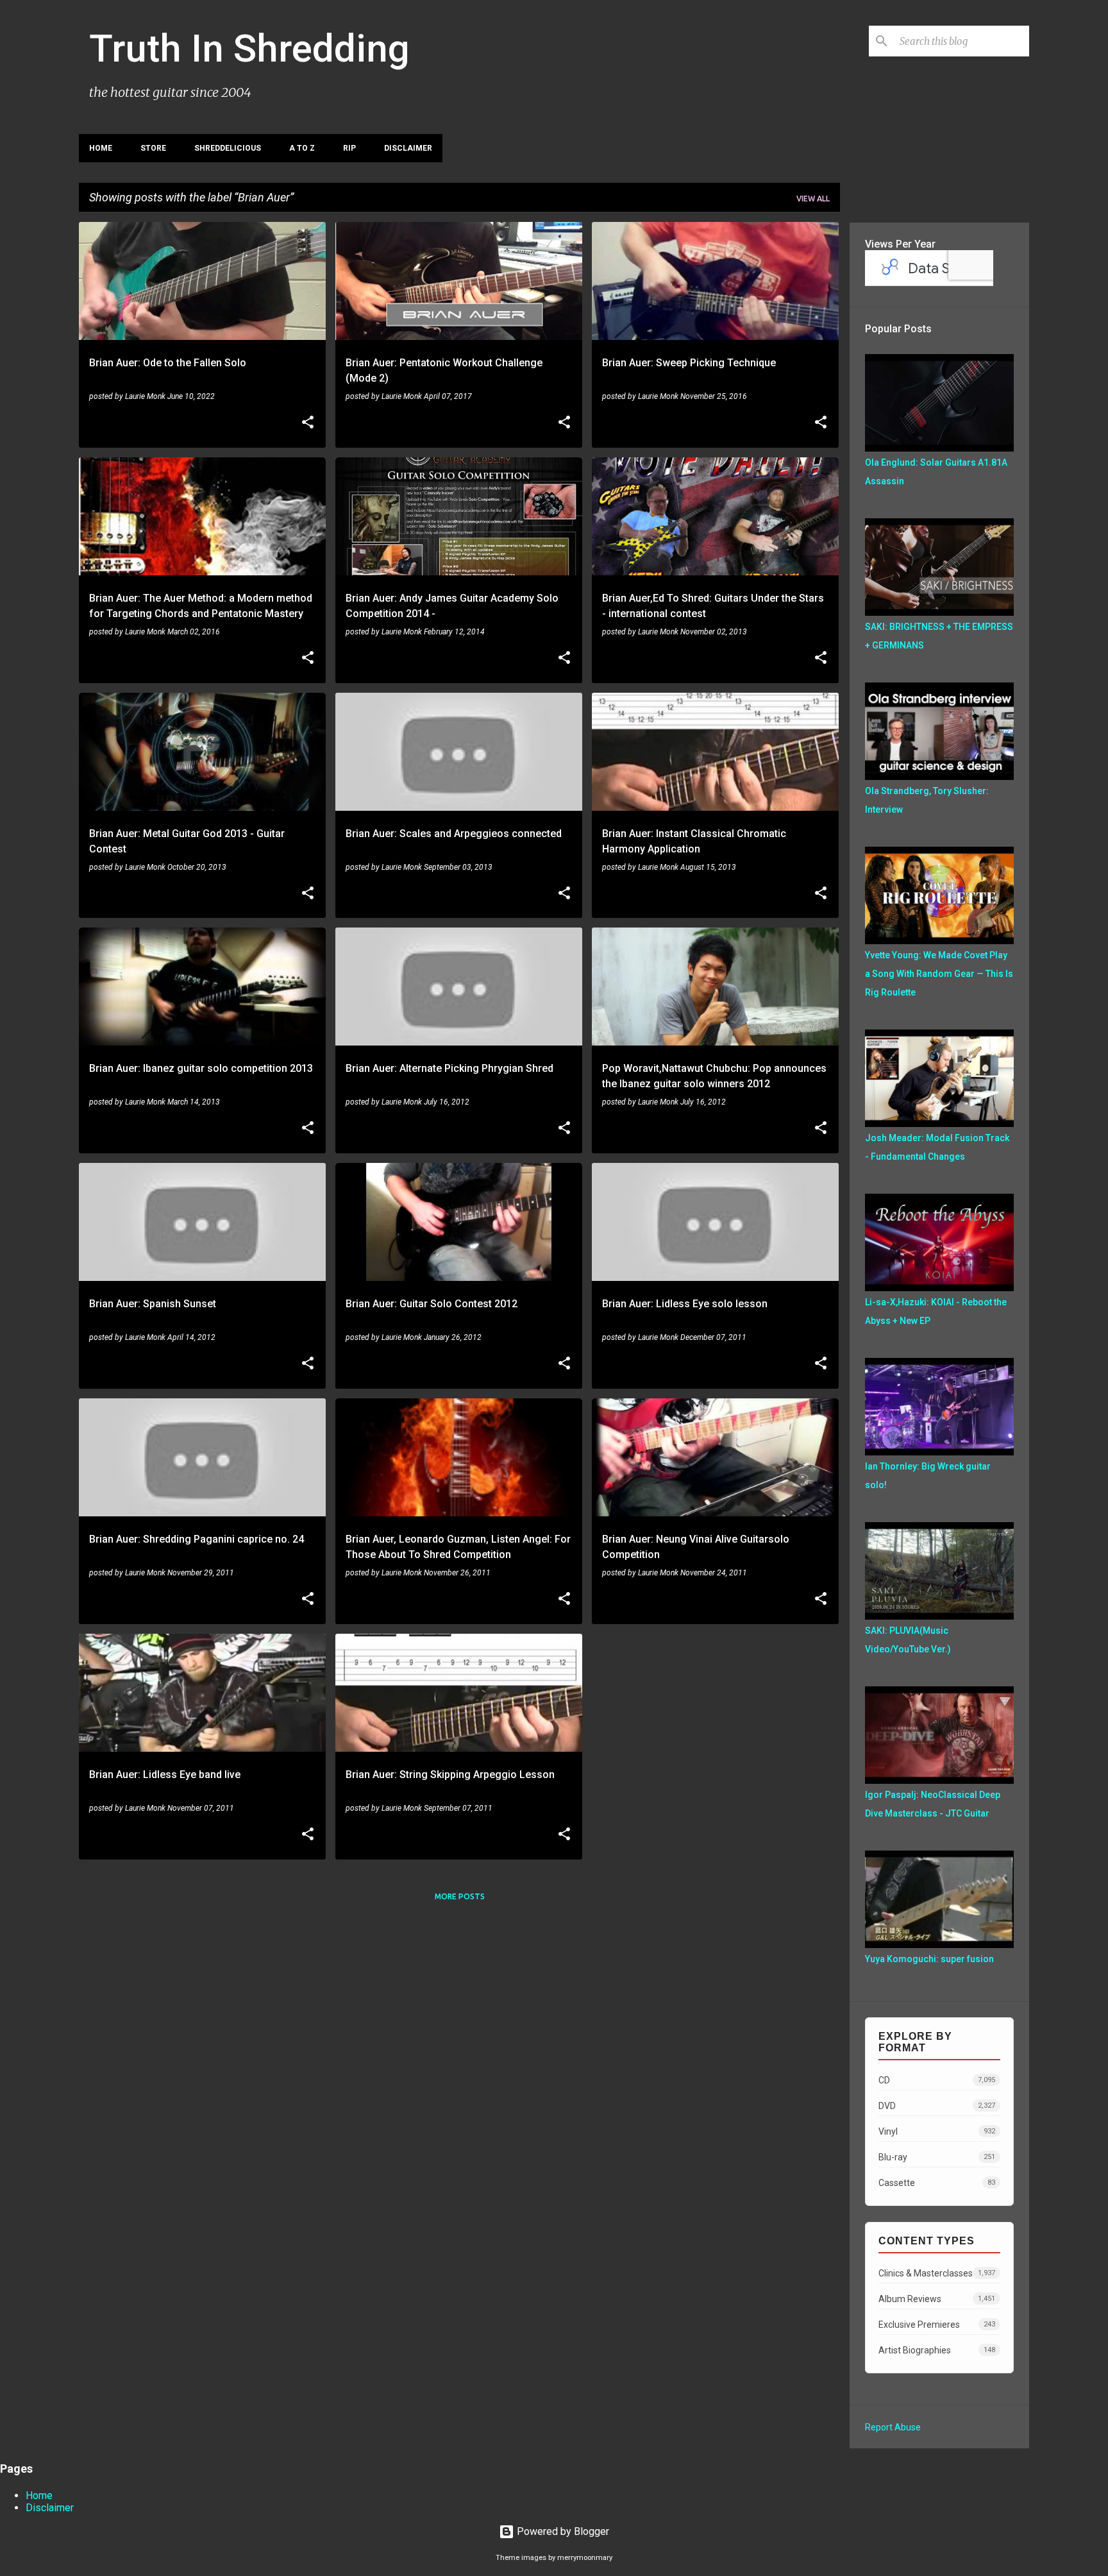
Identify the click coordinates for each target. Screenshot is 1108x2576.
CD (937, 2080)
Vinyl (937, 2131)
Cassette (937, 2183)
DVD (937, 2106)
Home (101, 148)
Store (153, 148)
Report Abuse (893, 2427)
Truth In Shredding (249, 48)
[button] (308, 423)
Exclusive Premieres (937, 2325)
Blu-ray (937, 2157)
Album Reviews (937, 2299)
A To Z (302, 148)
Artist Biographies (937, 2350)
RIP (349, 148)
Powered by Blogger (562, 2531)
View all (813, 199)
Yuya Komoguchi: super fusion (929, 1959)
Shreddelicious (228, 148)
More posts (460, 1896)
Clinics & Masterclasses (937, 2273)
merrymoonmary (585, 2558)
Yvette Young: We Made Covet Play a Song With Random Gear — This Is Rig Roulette (939, 974)
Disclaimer (408, 148)
